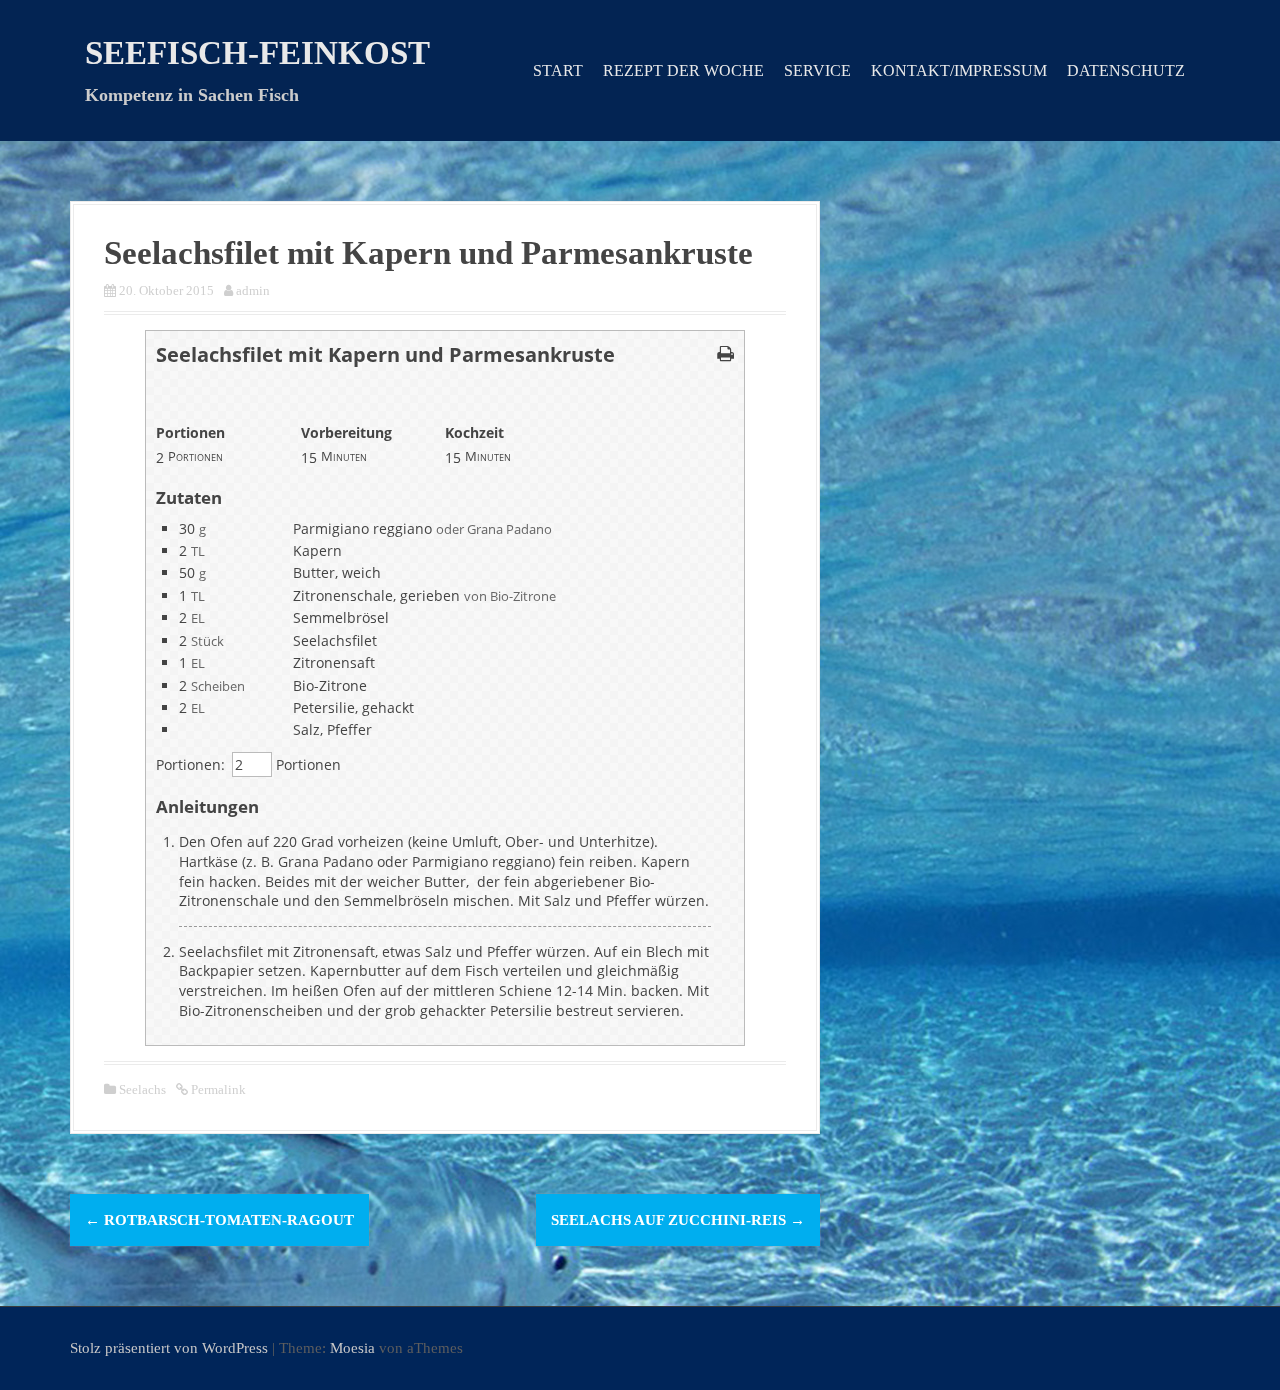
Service (817, 70)
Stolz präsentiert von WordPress (169, 1348)
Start (558, 70)
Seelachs (142, 1089)
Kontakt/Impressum (959, 70)
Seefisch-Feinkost (257, 53)
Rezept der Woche (683, 70)
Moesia (352, 1348)
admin (253, 290)
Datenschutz (1126, 70)
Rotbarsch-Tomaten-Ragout (219, 1220)
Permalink (217, 1089)
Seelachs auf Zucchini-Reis (678, 1220)
